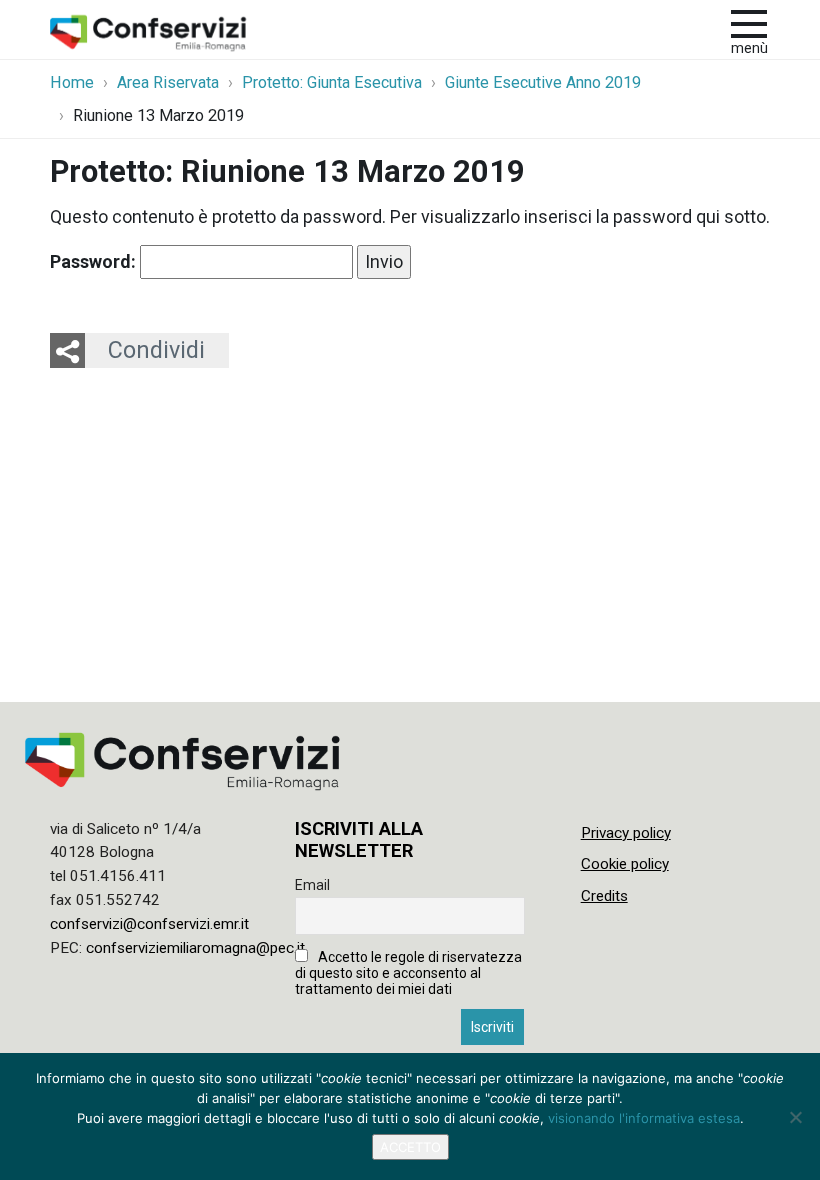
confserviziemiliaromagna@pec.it (195, 948)
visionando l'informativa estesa (644, 1118)
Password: (95, 261)
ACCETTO (410, 1147)
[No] (795, 1117)
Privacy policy (626, 833)
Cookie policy (625, 864)
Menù (749, 48)
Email (312, 885)
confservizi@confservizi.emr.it (149, 924)
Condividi (156, 350)
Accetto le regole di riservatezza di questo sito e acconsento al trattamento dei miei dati (408, 973)
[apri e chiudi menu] (749, 22)
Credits (604, 896)
